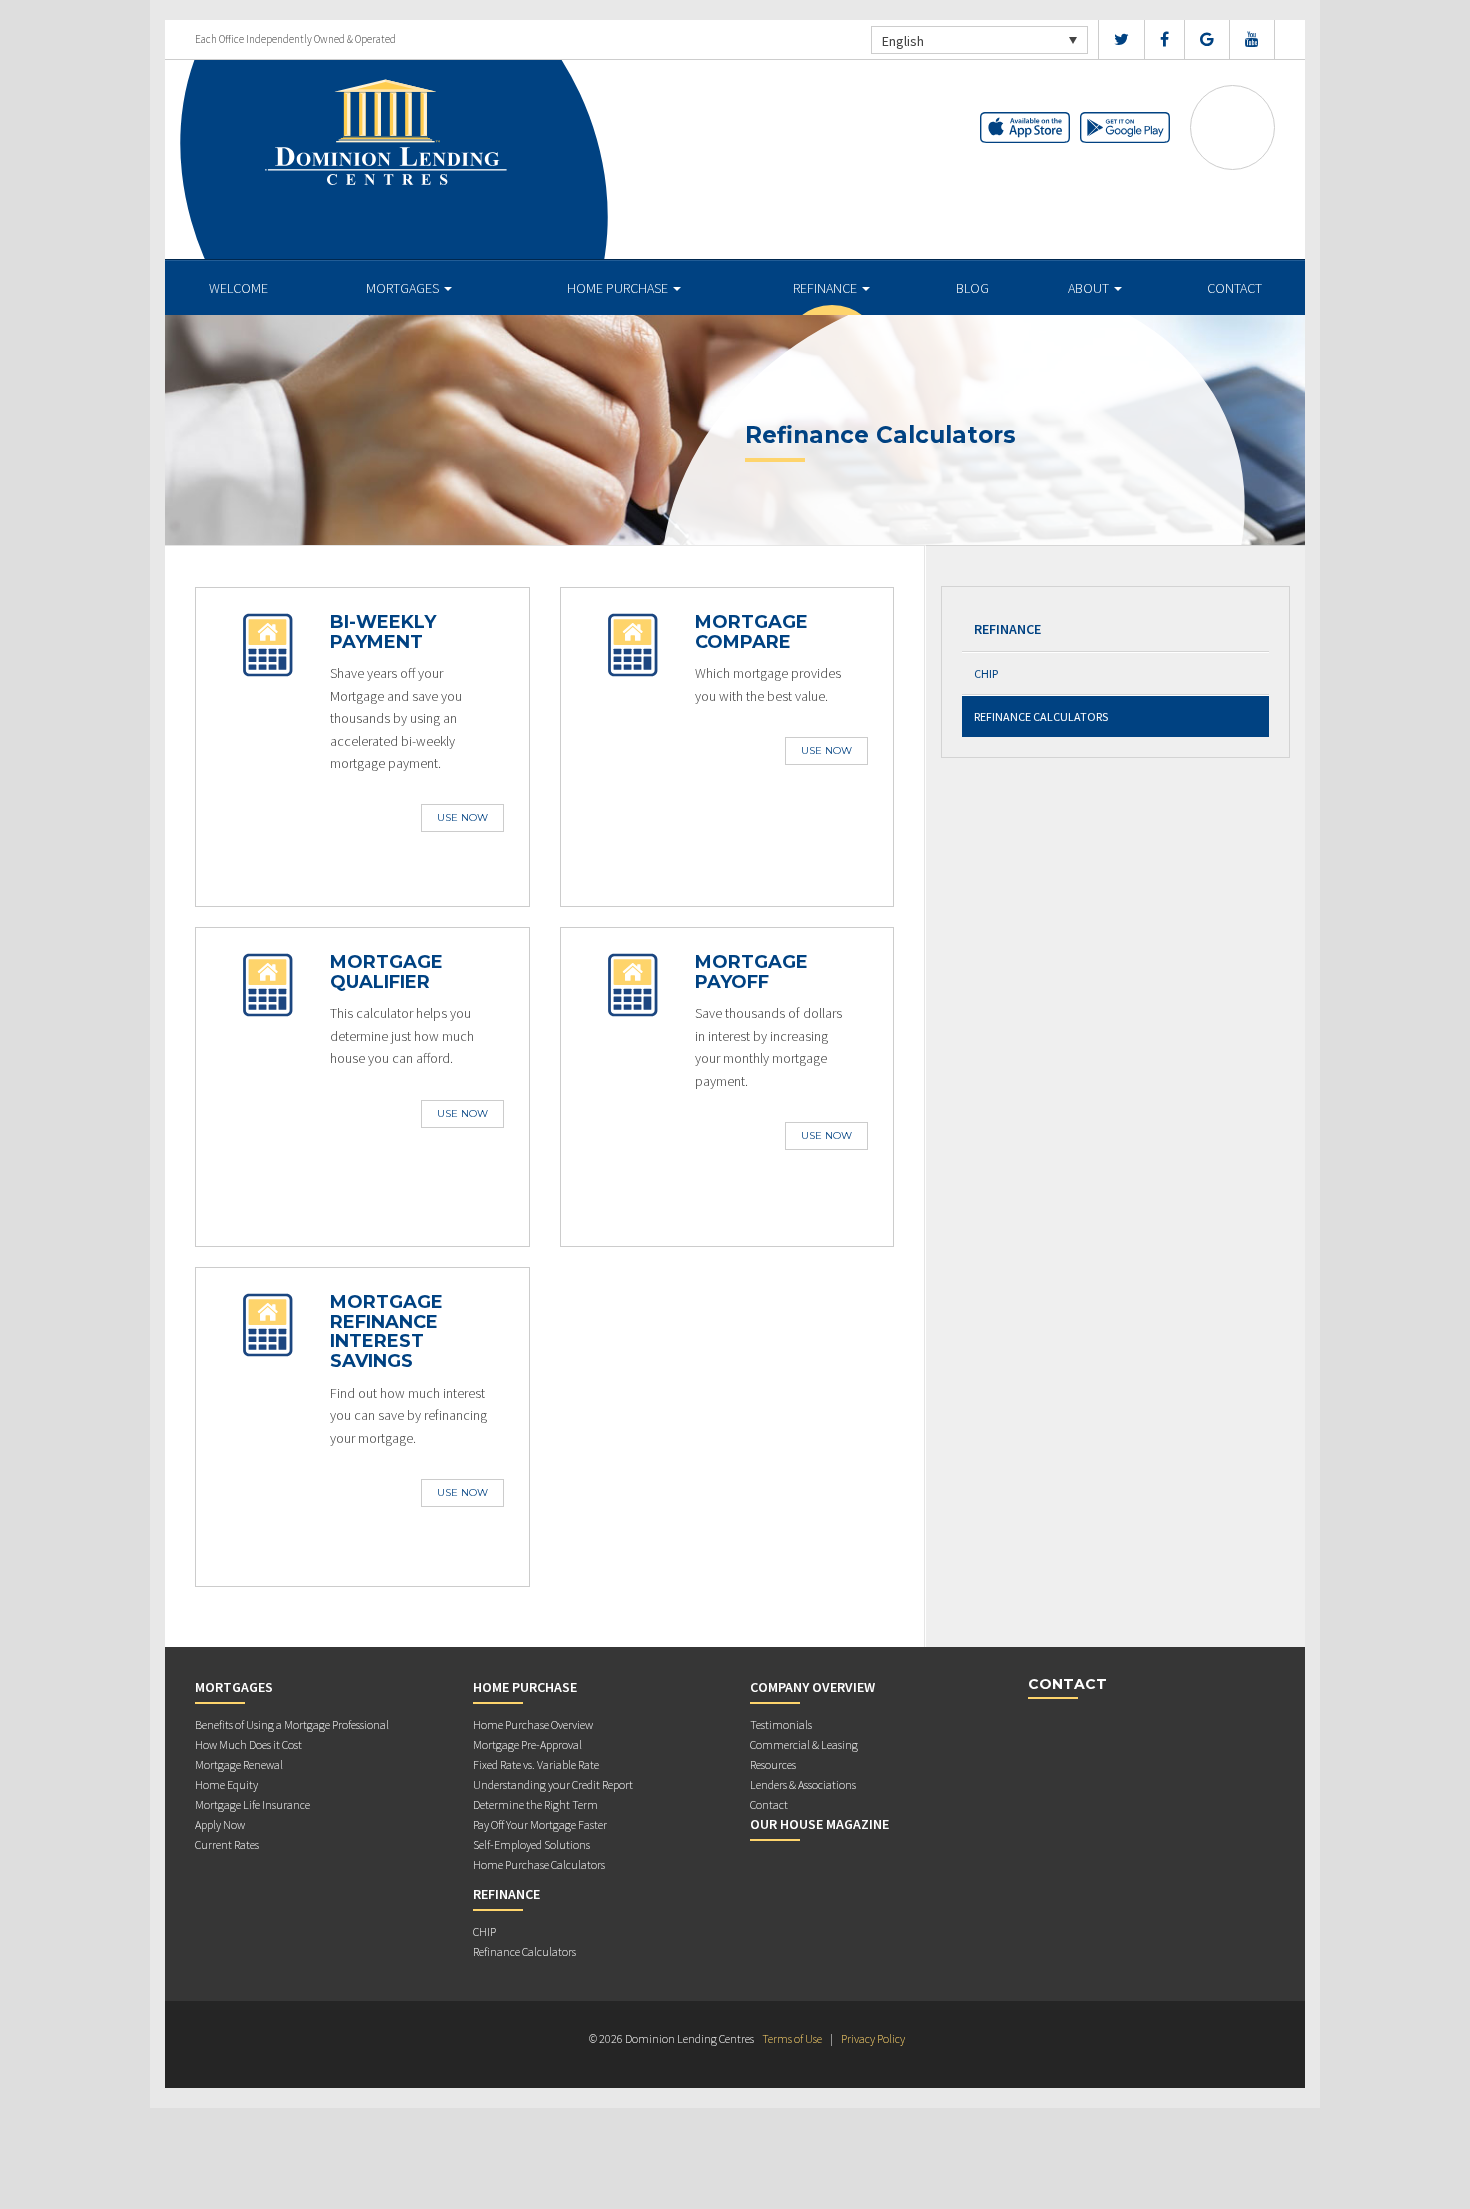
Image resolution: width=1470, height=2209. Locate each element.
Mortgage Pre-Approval (527, 1744)
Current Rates (227, 1844)
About (1090, 288)
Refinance (826, 288)
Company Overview (812, 1687)
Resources (773, 1764)
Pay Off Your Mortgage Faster (540, 1824)
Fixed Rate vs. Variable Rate (536, 1764)
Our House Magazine (819, 1824)
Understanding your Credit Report (553, 1784)
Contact (1234, 288)
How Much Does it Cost (248, 1744)
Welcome (238, 288)
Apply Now (220, 1824)
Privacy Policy (873, 2038)
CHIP (986, 673)
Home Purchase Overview (533, 1724)
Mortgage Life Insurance (252, 1804)
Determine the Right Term (535, 1804)
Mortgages (404, 288)
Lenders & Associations (803, 1784)
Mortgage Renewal (239, 1764)
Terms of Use (792, 2038)
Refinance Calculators (1041, 716)
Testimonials (781, 1724)
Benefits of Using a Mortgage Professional (292, 1724)
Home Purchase (619, 288)
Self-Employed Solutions (531, 1844)
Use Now (462, 817)
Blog (972, 288)
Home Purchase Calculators (539, 1864)
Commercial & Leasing (804, 1744)
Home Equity (226, 1784)
